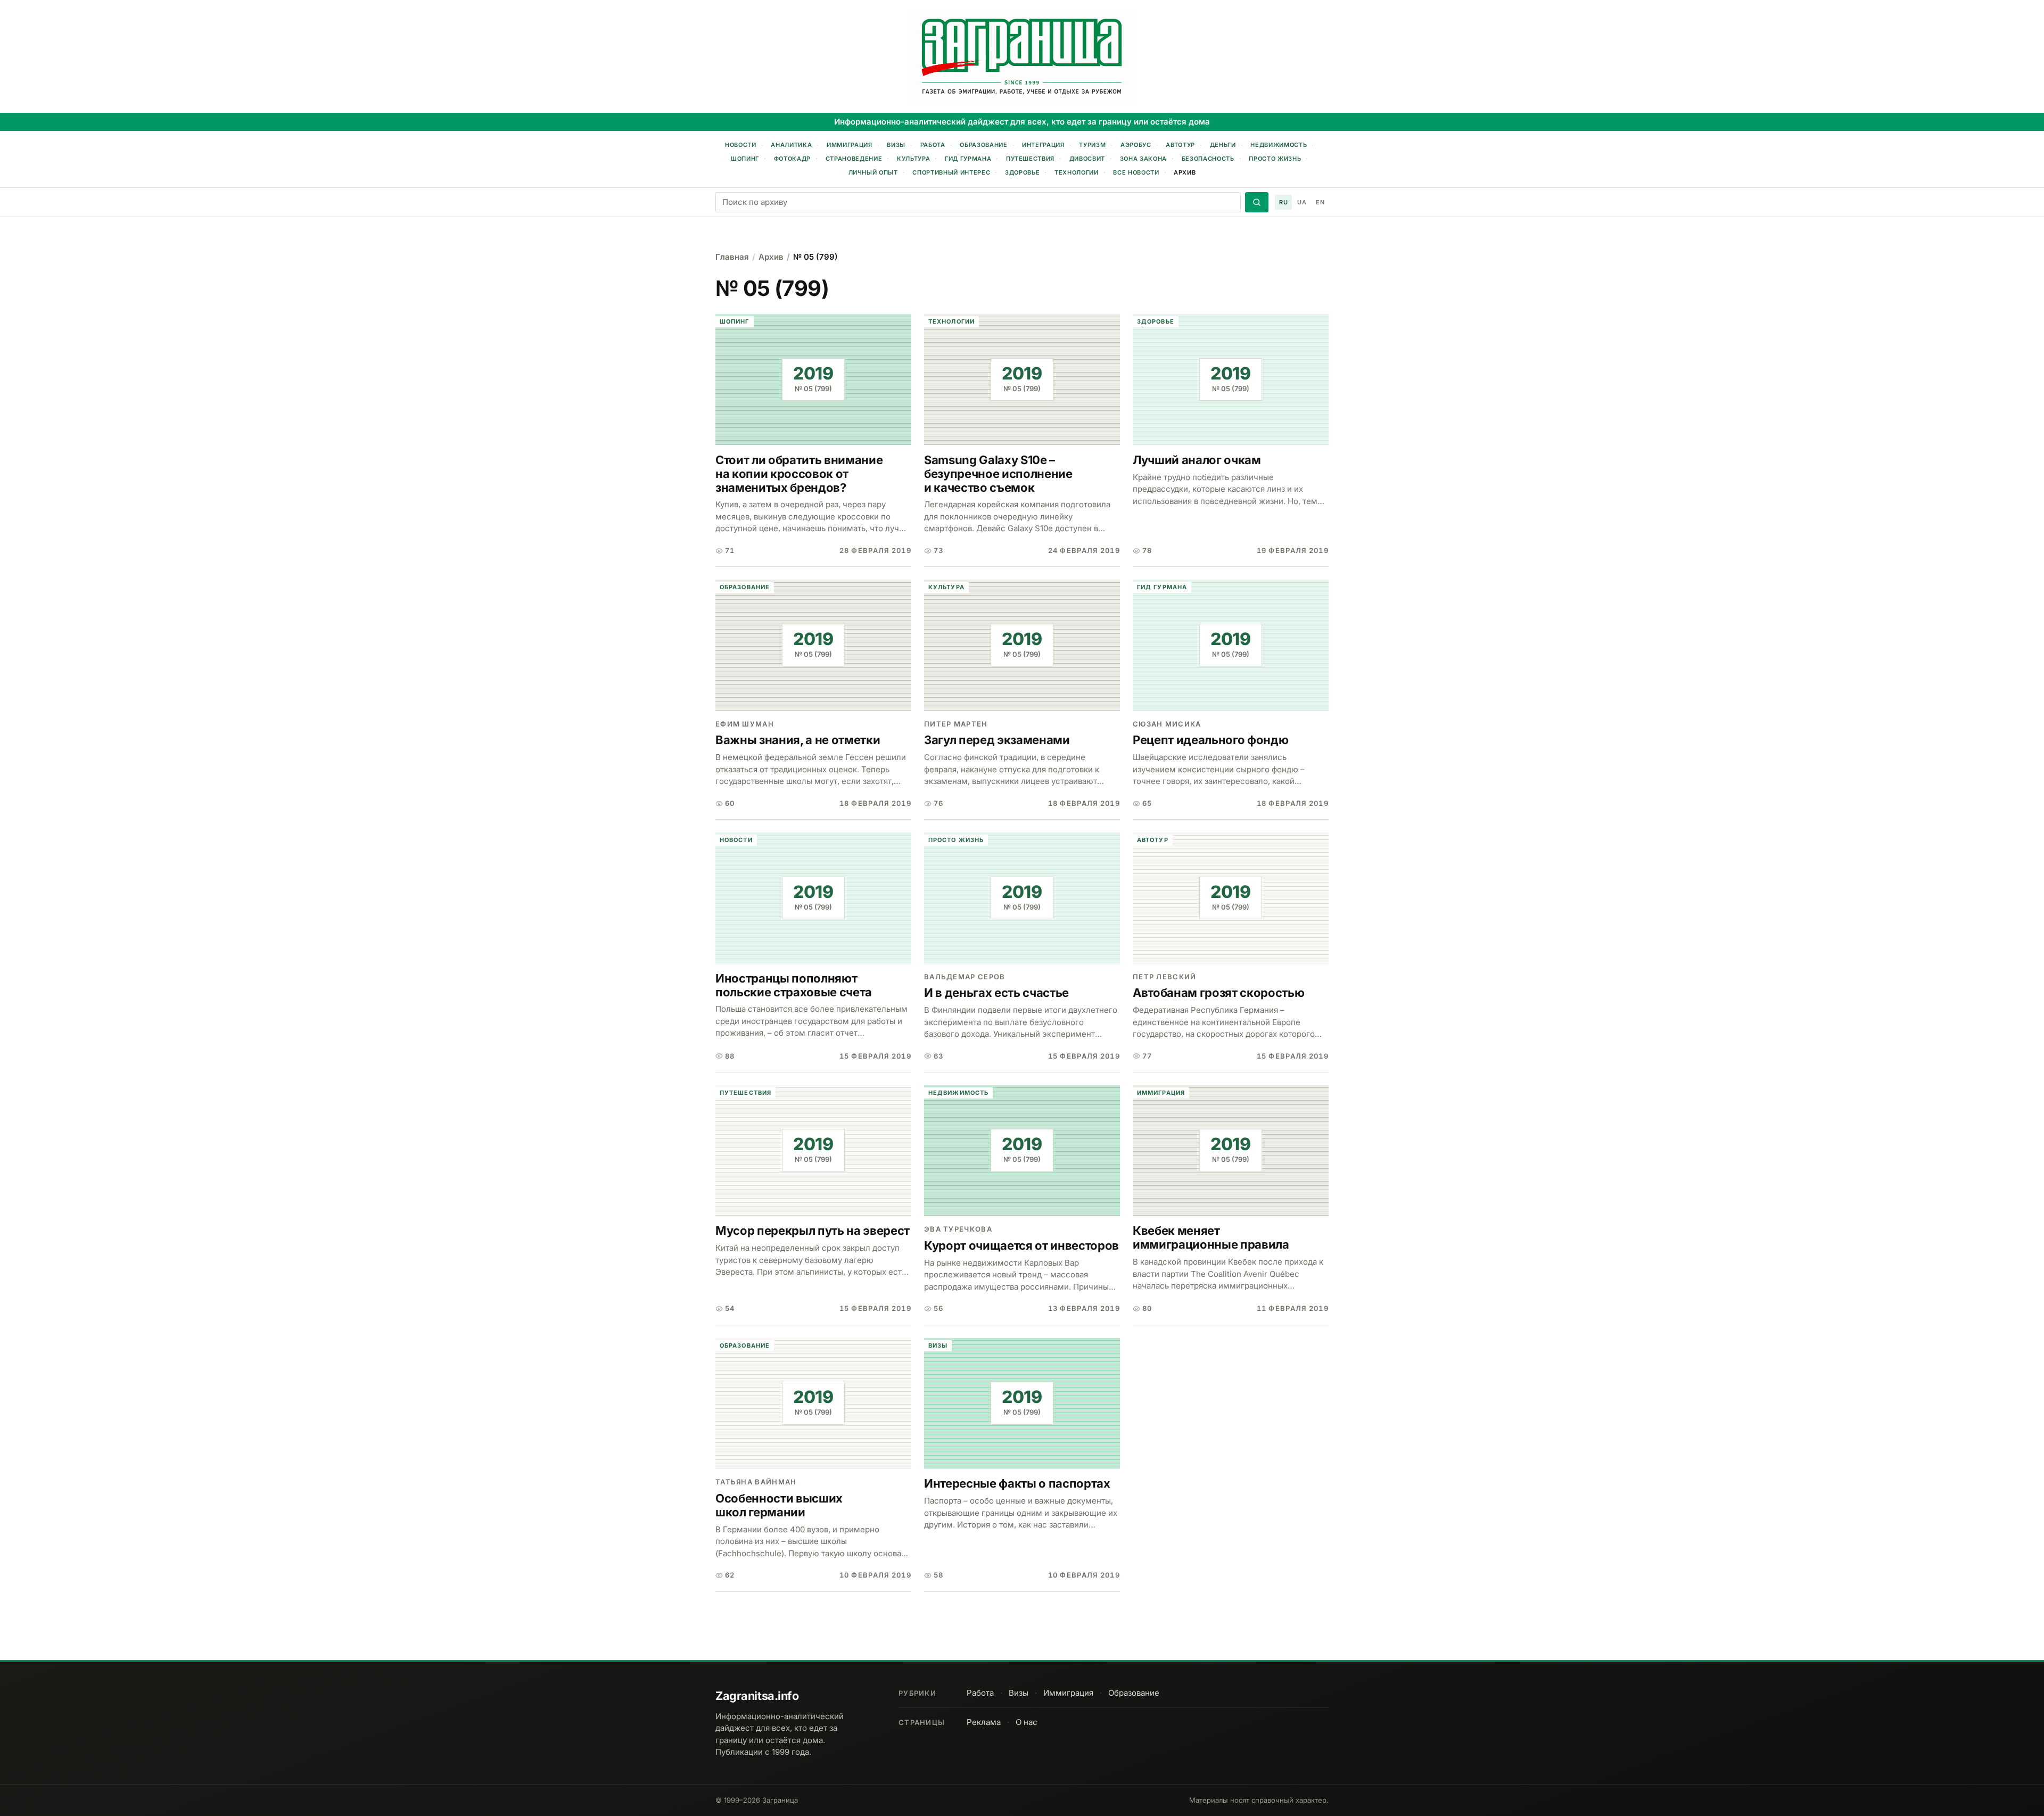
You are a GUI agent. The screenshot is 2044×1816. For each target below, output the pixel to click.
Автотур (1180, 145)
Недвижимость (1279, 145)
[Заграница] (1022, 57)
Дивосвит (1087, 159)
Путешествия (1030, 159)
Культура (913, 159)
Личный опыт (873, 172)
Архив (1185, 172)
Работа (933, 145)
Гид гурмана (968, 159)
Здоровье (1022, 172)
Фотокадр (792, 159)
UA (1302, 202)
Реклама (984, 1722)
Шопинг (745, 159)
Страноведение (854, 159)
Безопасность (1208, 159)
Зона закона (1143, 159)
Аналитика (791, 145)
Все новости (1136, 172)
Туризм (1092, 145)
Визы (896, 145)
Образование (983, 145)
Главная (732, 257)
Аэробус (1136, 145)
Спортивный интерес (951, 172)
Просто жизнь (1275, 159)
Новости (741, 145)
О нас (1027, 1722)
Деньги (1223, 145)
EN (1320, 202)
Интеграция (1043, 145)
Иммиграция (850, 145)
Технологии (1077, 172)
